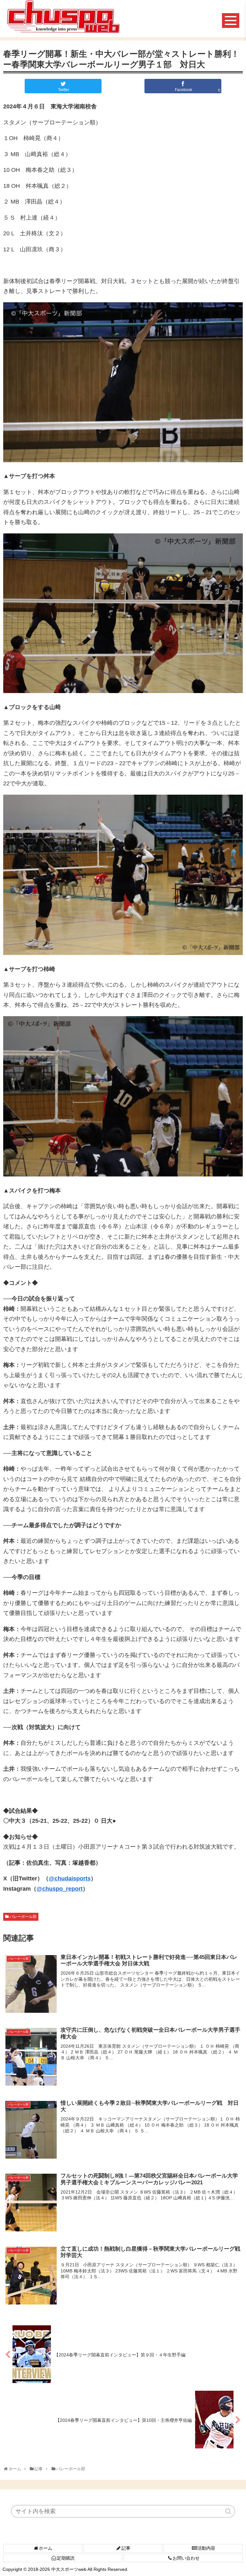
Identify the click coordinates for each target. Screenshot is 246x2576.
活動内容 (206, 2548)
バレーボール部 (23, 1917)
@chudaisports (70, 1878)
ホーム (45, 2548)
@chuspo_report (60, 1889)
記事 (126, 2548)
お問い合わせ (186, 2558)
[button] (229, 2511)
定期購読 (66, 2558)
